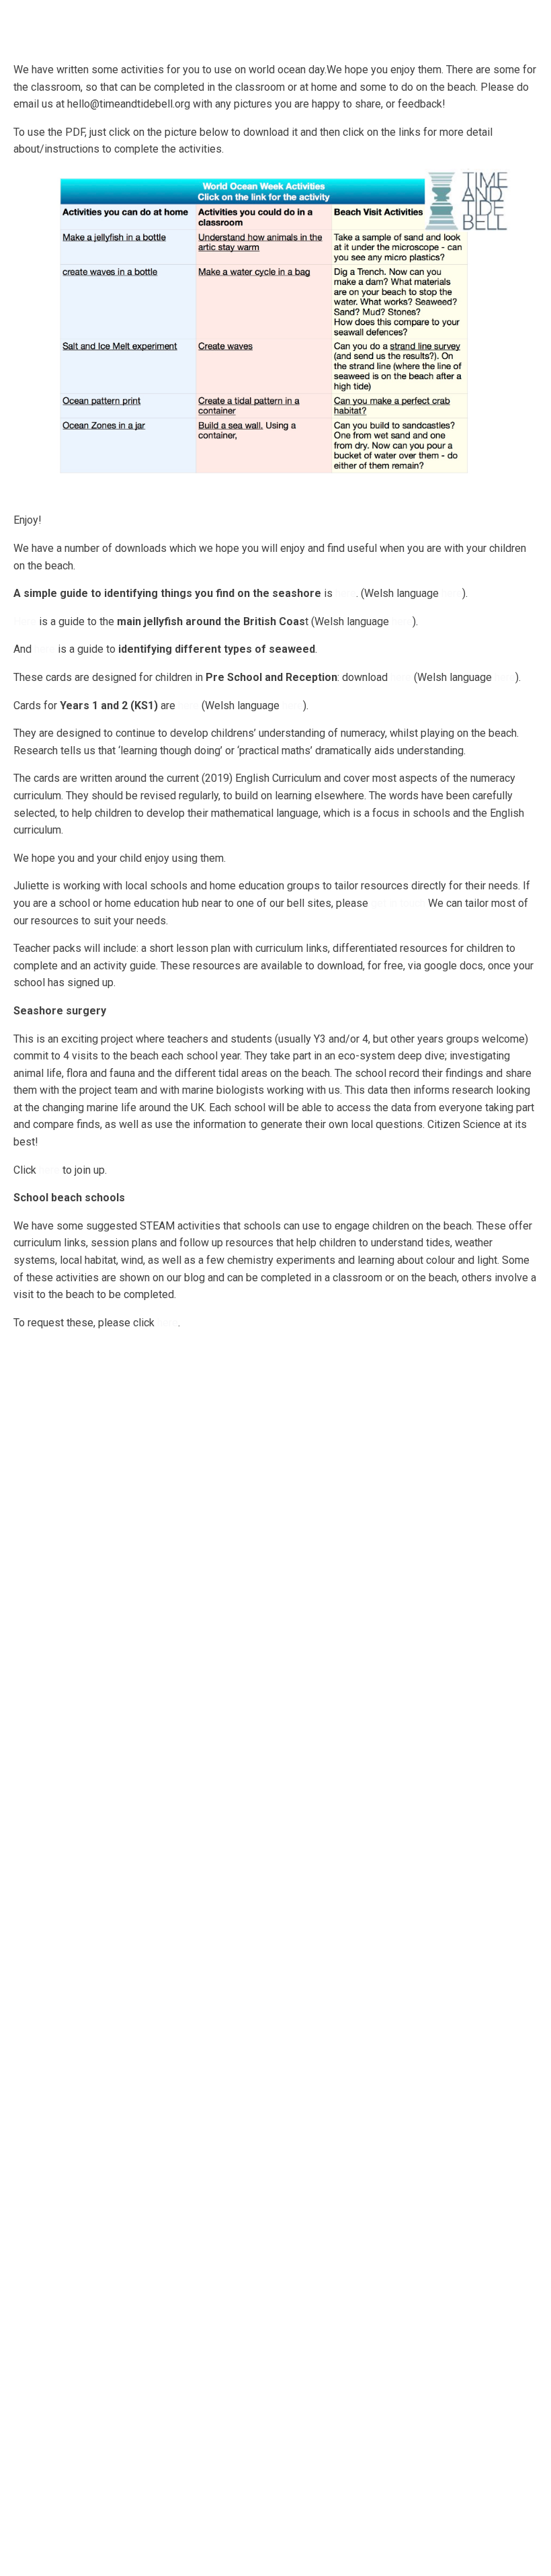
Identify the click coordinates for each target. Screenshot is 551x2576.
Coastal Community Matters (239, 29)
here (346, 593)
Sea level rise (501, 29)
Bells (150, 23)
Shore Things (338, 29)
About (92, 23)
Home (40, 23)
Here (25, 621)
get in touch (398, 903)
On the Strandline (419, 29)
